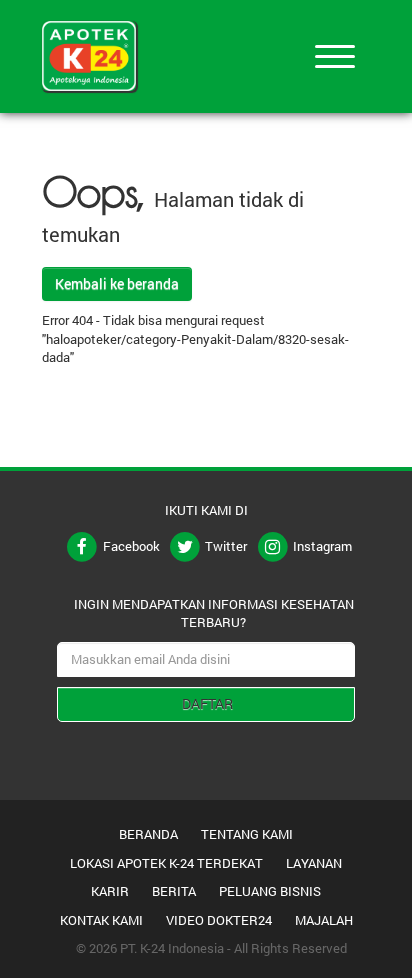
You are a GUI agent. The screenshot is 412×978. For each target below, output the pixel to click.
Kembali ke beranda (117, 283)
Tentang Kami (247, 834)
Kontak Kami (101, 920)
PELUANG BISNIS (270, 891)
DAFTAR (207, 703)
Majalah (324, 920)
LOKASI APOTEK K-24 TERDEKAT (166, 863)
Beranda (148, 834)
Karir (110, 891)
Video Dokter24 (219, 920)
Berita (174, 891)
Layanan (314, 863)
